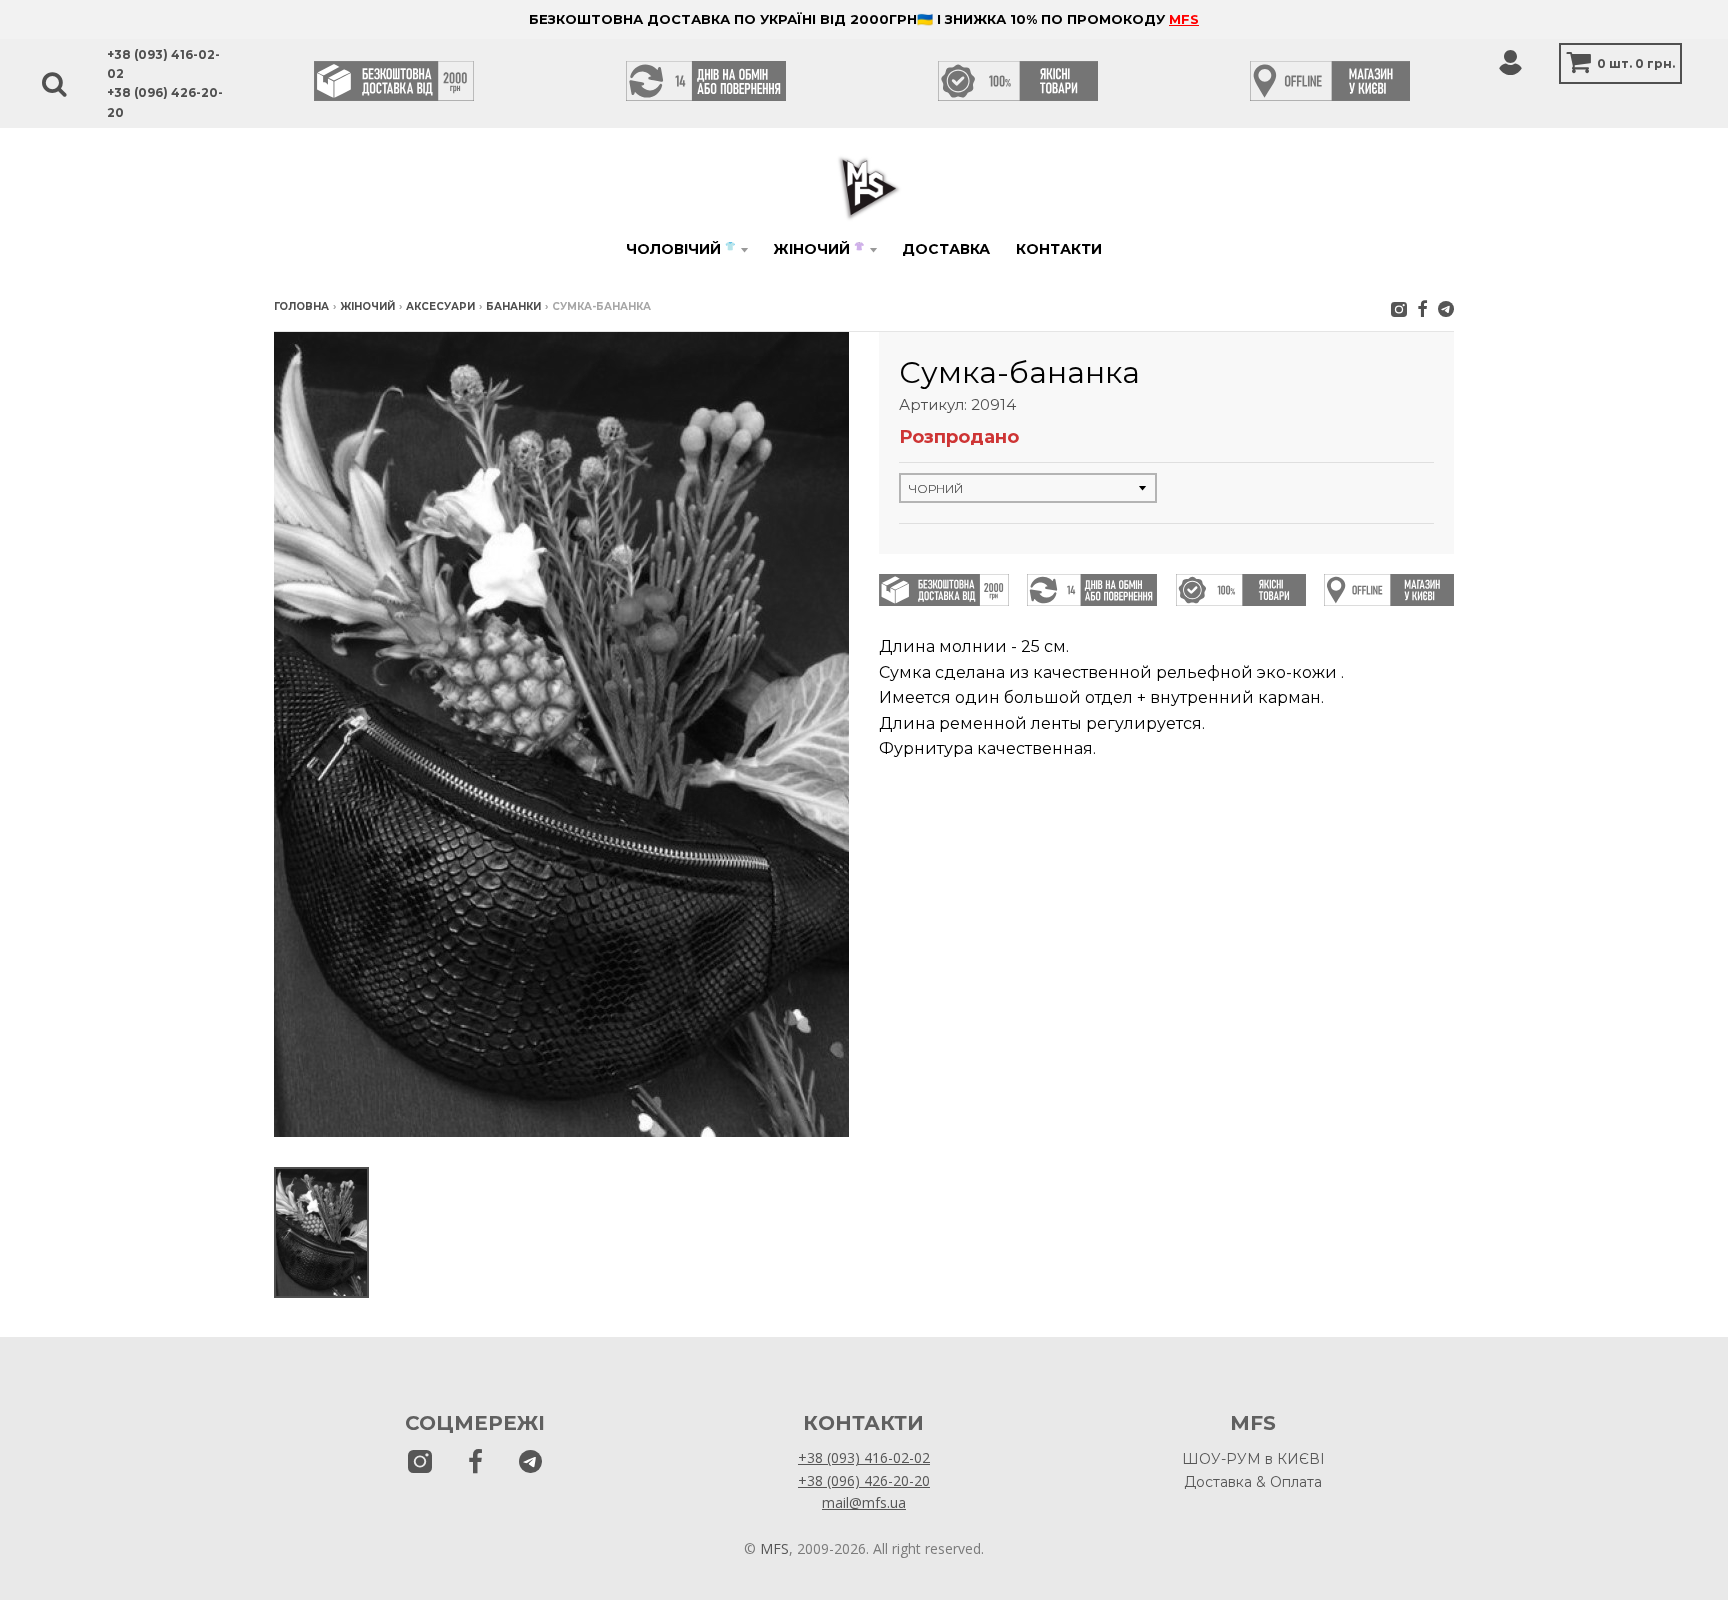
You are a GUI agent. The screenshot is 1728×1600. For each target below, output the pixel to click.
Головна (301, 306)
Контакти (1059, 249)
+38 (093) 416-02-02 (864, 1457)
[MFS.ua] (1422, 308)
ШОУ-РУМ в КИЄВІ (1253, 1459)
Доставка (946, 249)
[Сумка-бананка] (321, 1232)
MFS (1184, 19)
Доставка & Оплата (1253, 1482)
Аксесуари (440, 306)
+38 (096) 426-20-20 (864, 1480)
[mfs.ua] (1399, 308)
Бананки (513, 306)
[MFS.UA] (1446, 308)
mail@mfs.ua (864, 1502)
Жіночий (818, 249)
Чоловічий (680, 249)
